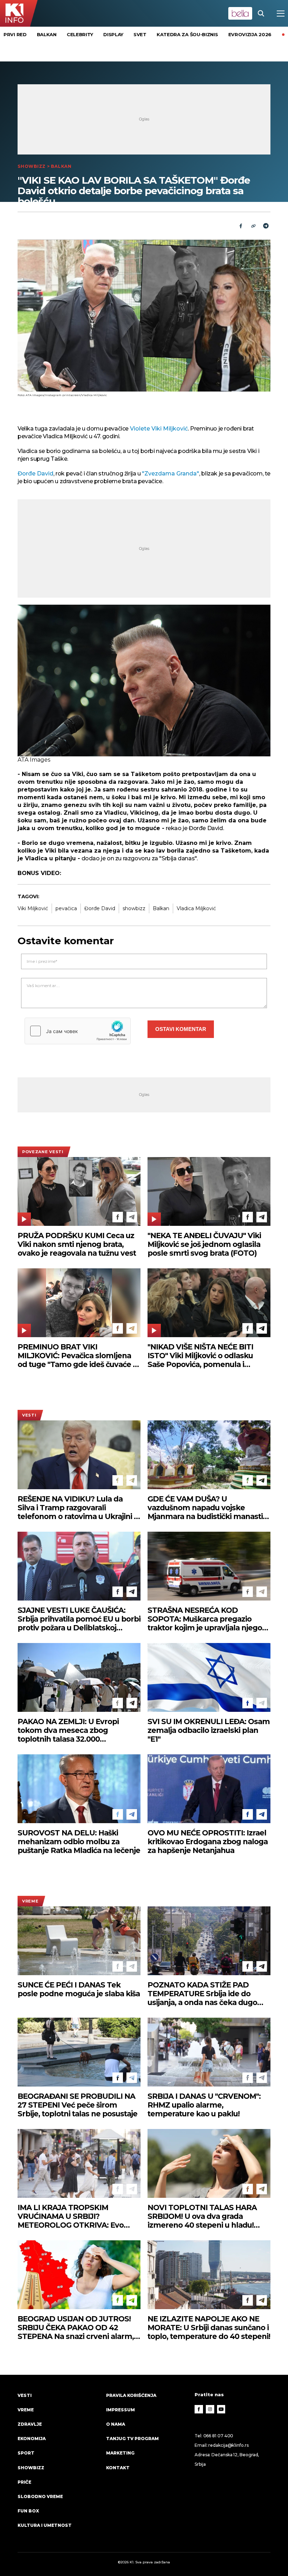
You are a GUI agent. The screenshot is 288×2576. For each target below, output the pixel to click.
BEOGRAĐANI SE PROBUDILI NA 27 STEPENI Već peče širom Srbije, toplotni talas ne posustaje (77, 2105)
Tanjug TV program (132, 2439)
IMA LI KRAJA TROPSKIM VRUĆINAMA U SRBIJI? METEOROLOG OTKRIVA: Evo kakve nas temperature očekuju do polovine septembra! (75, 2216)
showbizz (134, 908)
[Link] (253, 226)
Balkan (47, 34)
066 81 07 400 (218, 2436)
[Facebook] (118, 1217)
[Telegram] (266, 226)
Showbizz (32, 166)
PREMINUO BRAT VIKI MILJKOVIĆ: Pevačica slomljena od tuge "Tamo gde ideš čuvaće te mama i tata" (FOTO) (79, 1356)
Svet (140, 34)
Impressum (120, 2410)
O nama (116, 2424)
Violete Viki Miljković (158, 429)
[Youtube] (221, 2409)
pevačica (66, 908)
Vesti (29, 1415)
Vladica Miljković (196, 908)
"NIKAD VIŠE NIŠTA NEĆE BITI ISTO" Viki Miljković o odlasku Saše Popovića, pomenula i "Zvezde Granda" (200, 1356)
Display (113, 34)
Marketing (120, 2453)
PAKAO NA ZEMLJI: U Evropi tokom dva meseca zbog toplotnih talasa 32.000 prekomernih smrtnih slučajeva (75, 1730)
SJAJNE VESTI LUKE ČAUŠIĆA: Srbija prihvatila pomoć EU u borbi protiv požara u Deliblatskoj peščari (79, 1619)
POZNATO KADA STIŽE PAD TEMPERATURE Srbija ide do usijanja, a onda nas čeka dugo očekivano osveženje (202, 1994)
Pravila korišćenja (131, 2395)
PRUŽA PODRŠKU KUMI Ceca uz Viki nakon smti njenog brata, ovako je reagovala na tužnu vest (77, 1244)
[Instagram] (210, 2409)
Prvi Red (15, 34)
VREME (30, 1901)
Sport (26, 2453)
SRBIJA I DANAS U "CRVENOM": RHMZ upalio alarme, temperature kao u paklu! (204, 2105)
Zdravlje (30, 2424)
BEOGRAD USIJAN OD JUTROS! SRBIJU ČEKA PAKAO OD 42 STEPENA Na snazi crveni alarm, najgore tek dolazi (76, 2328)
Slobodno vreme (40, 2496)
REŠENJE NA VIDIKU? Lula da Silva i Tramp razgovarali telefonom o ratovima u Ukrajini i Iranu (77, 1508)
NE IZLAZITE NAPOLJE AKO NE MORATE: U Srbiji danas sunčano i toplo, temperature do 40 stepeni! (209, 2328)
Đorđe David (35, 474)
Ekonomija (32, 2439)
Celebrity (80, 34)
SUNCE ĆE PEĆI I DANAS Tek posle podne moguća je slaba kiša (79, 1989)
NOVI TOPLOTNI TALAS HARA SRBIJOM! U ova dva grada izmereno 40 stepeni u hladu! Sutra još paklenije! (202, 2216)
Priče (24, 2482)
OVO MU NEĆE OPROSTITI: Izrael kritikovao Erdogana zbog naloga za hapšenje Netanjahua (208, 1842)
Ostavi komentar (181, 1029)
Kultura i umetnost (45, 2525)
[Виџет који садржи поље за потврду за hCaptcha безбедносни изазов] (78, 1031)
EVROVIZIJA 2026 (250, 34)
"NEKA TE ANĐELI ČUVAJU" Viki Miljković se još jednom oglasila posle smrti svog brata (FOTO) (204, 1244)
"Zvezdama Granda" (171, 474)
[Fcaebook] (241, 226)
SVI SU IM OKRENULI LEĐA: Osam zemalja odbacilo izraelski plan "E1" (209, 1730)
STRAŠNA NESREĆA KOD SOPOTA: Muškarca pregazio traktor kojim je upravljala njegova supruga (209, 1619)
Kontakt (118, 2468)
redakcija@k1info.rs (228, 2445)
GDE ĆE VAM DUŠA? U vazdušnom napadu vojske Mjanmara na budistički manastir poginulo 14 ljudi (207, 1508)
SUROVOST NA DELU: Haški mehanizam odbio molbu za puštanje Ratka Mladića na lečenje (79, 1842)
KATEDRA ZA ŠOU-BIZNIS (187, 34)
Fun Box (28, 2511)
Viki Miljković (33, 908)
